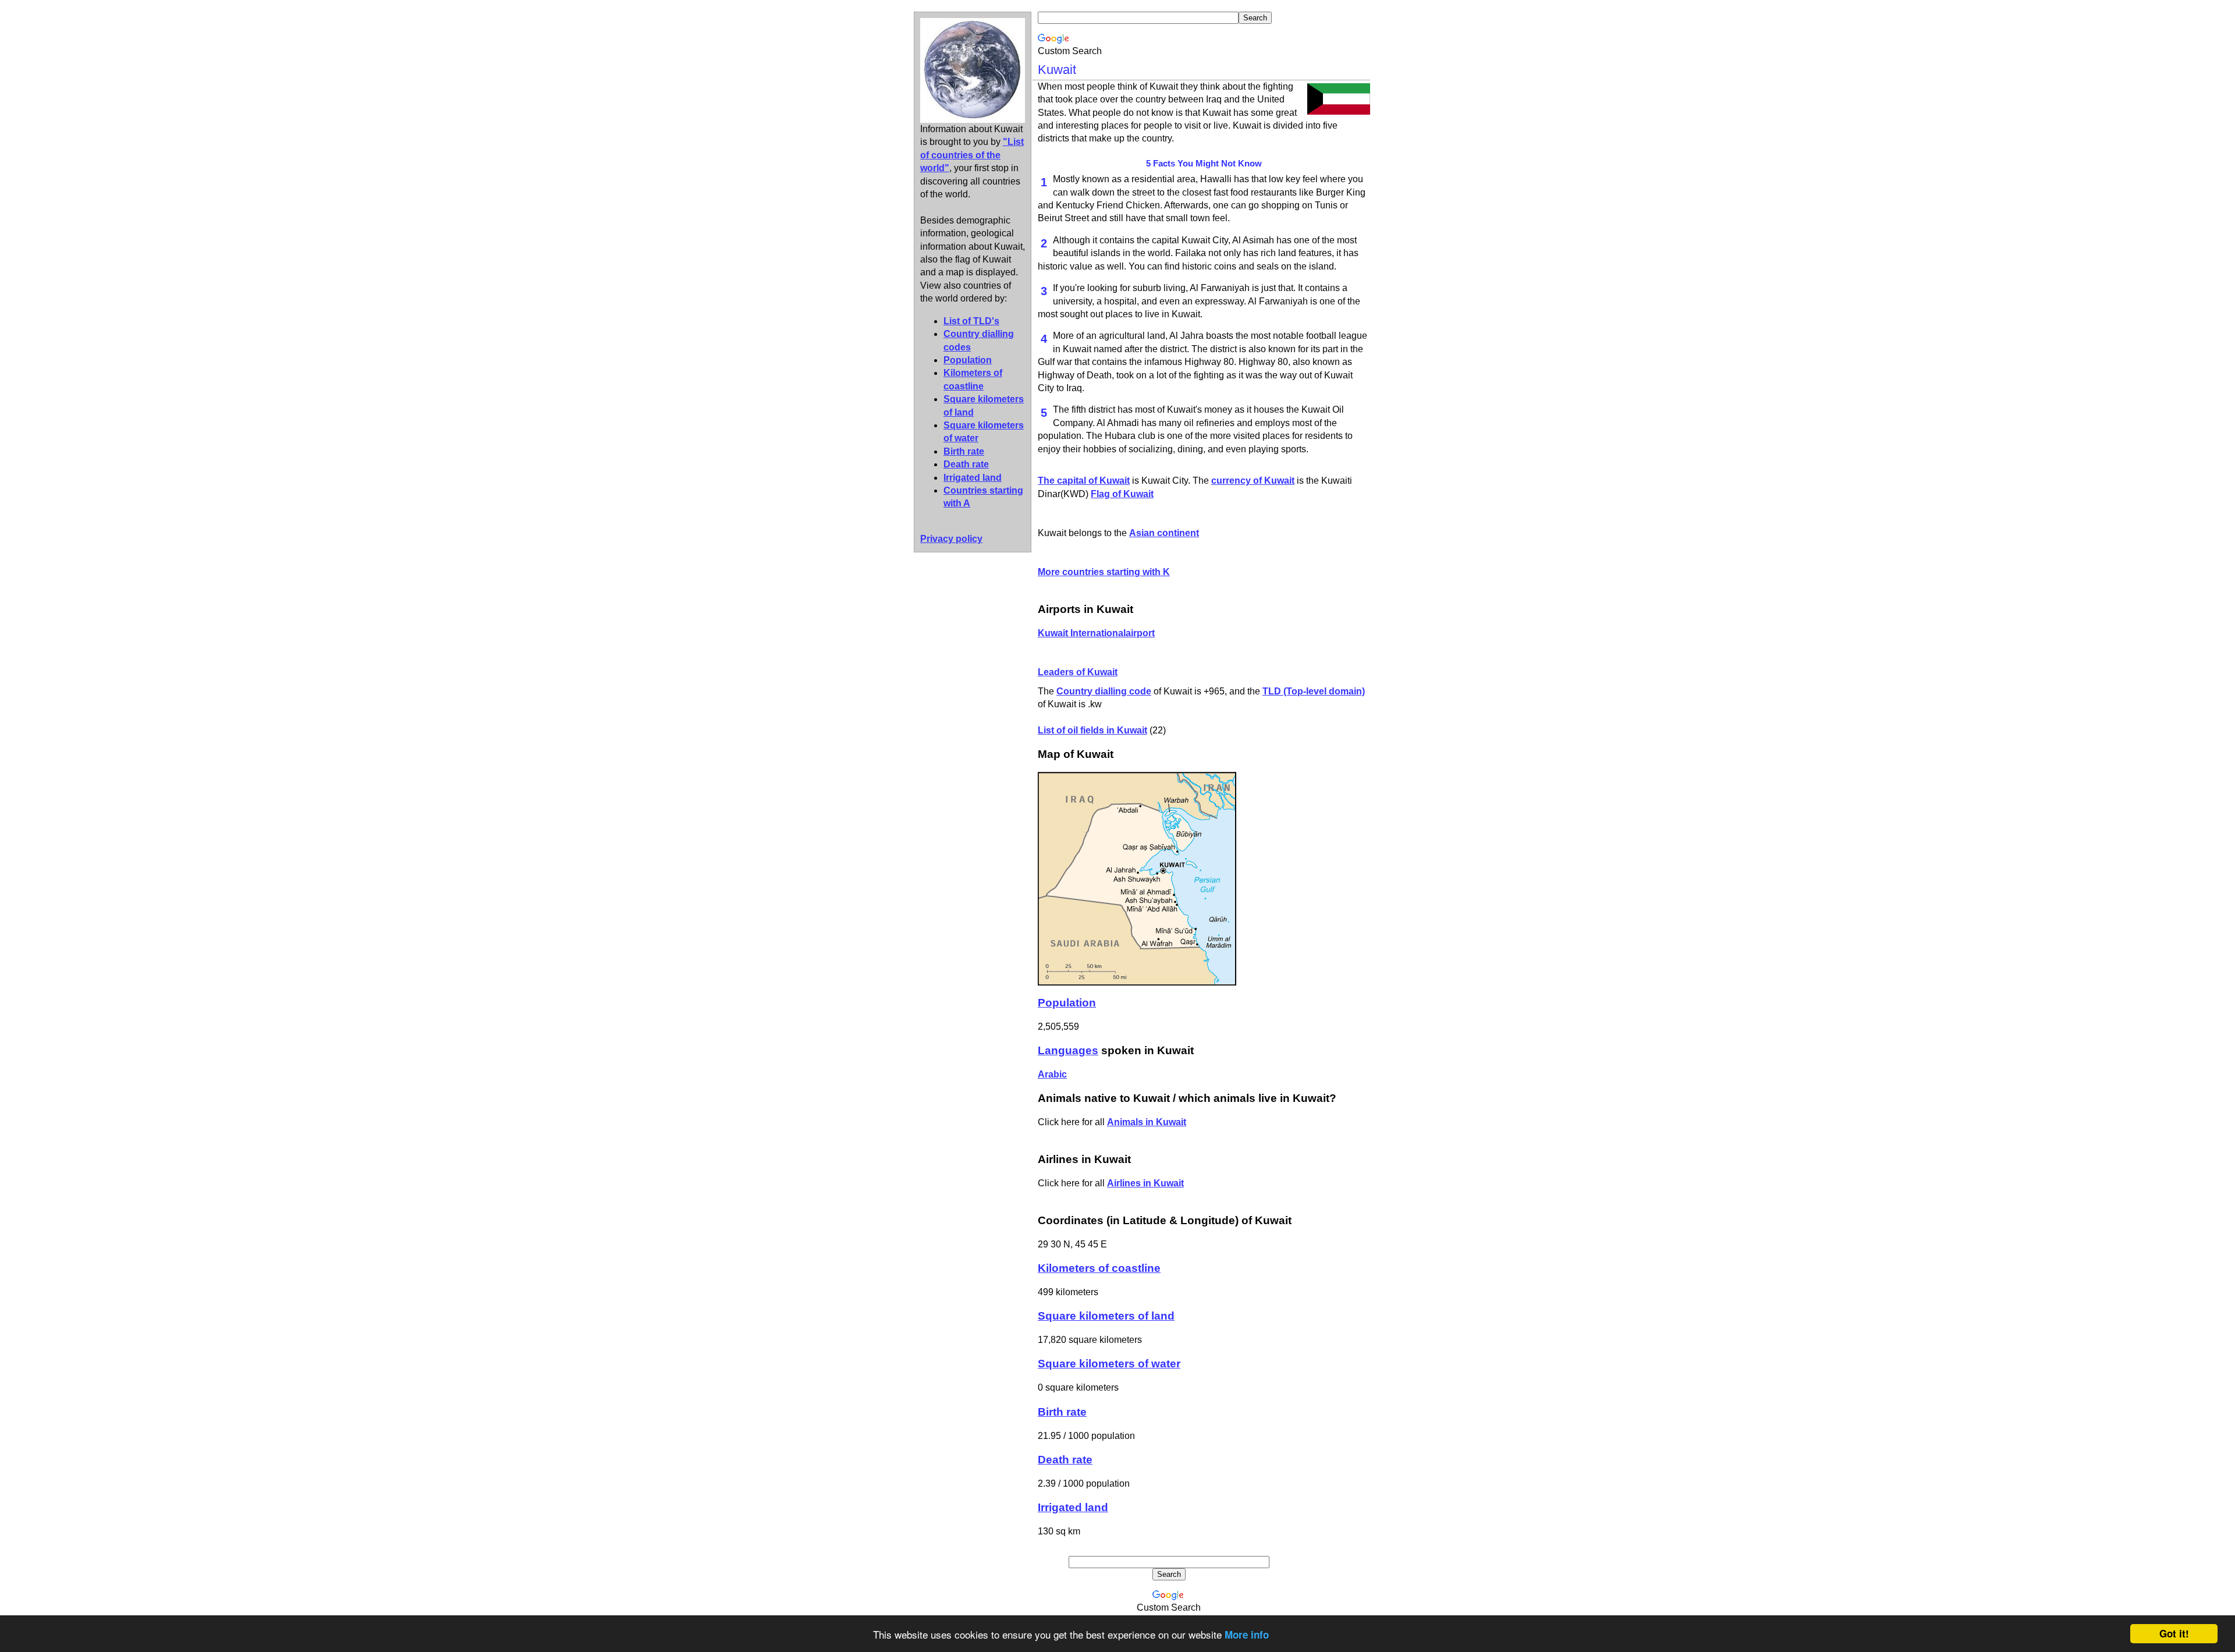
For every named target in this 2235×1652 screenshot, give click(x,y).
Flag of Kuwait (1122, 494)
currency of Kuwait (1253, 481)
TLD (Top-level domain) (1314, 691)
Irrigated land (973, 478)
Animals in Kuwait (1147, 1122)
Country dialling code (1104, 691)
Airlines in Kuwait (1145, 1183)
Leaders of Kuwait (1078, 672)
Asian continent (1164, 533)
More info (1247, 1635)
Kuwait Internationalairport (1096, 633)
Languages (1068, 1050)
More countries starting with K (1104, 572)
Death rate (966, 464)
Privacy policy (951, 539)
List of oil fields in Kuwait (1092, 730)
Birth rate (964, 451)
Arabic (1052, 1074)
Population (968, 360)
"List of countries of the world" (972, 155)
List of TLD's (971, 321)
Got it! (2174, 1633)
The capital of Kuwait (1084, 481)
